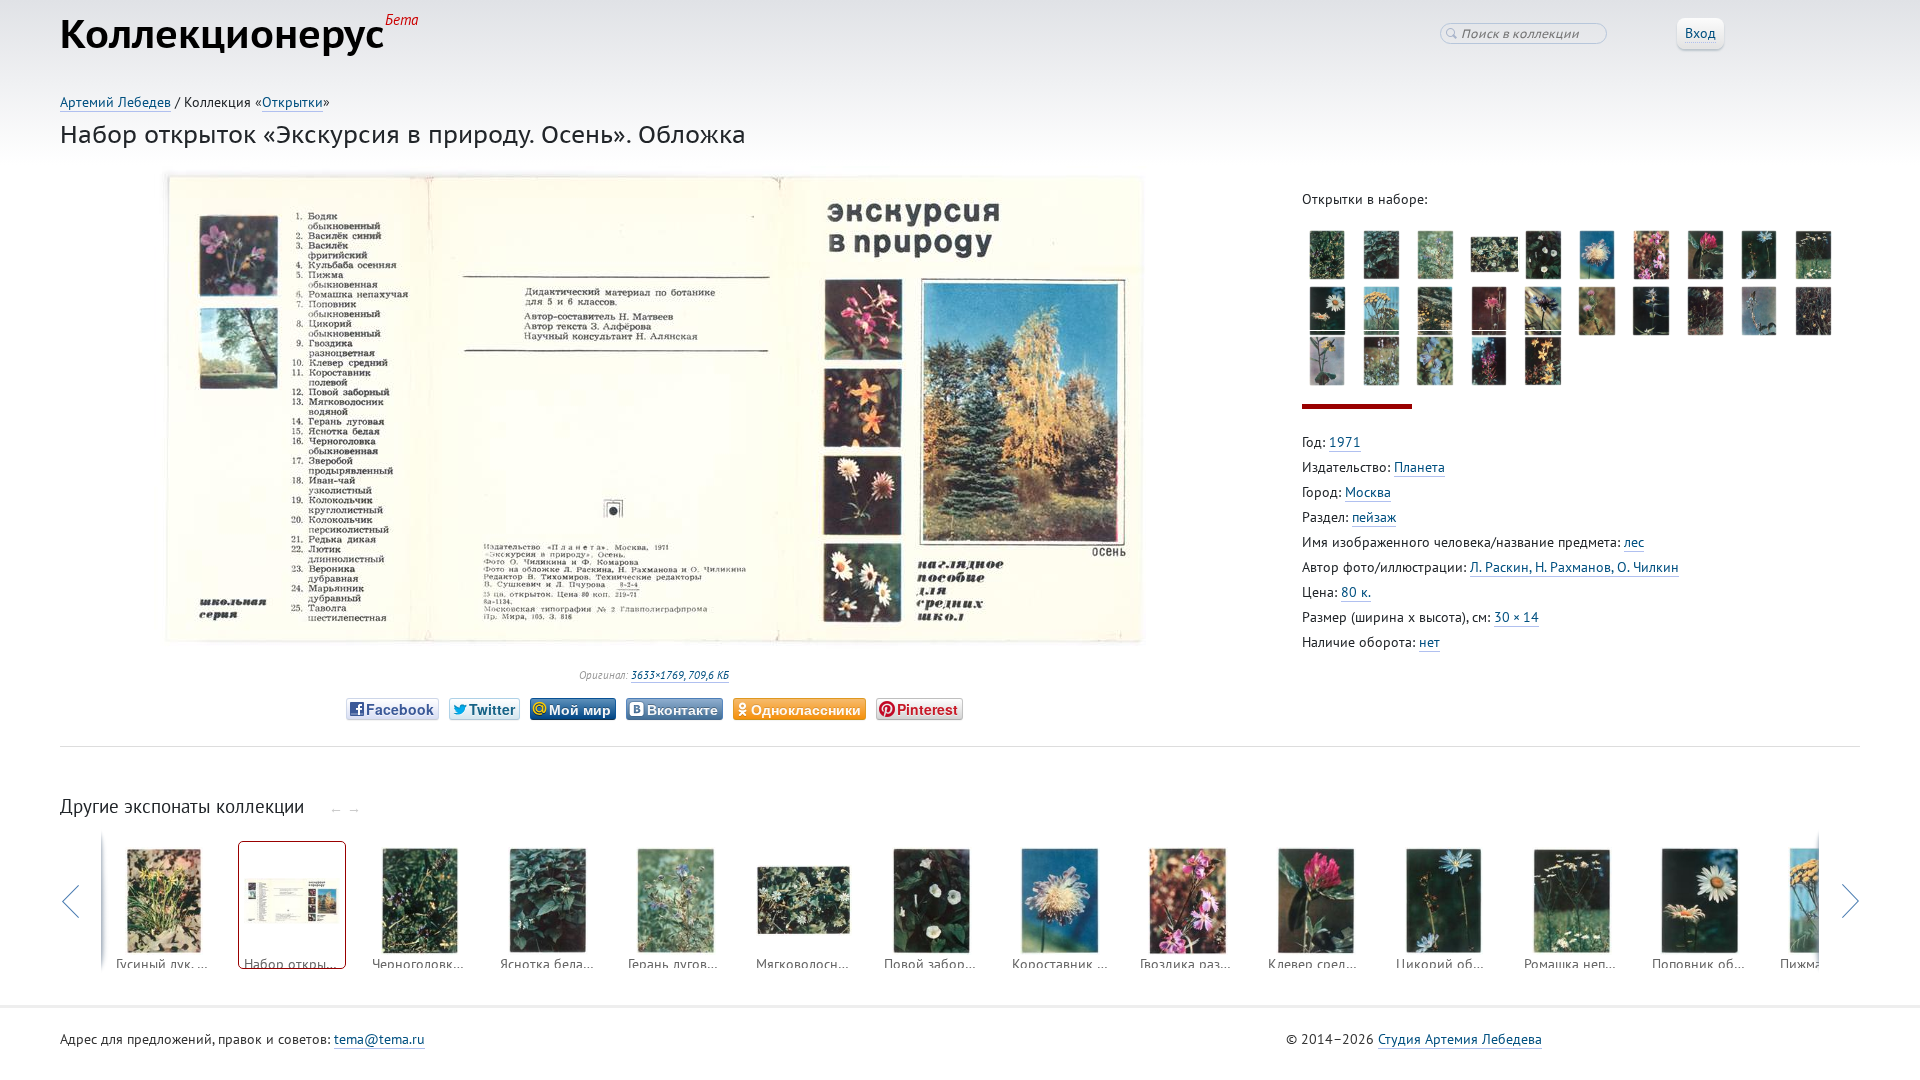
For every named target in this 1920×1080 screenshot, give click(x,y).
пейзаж (1374, 517)
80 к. (1356, 592)
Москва (1368, 492)
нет (1429, 642)
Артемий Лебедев (115, 102)
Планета (1419, 467)
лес (1634, 542)
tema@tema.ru (379, 1039)
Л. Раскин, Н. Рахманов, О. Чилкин (1574, 567)
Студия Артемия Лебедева (1460, 1039)
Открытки (292, 102)
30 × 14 (1516, 617)
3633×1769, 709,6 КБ (680, 675)
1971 (1345, 442)
